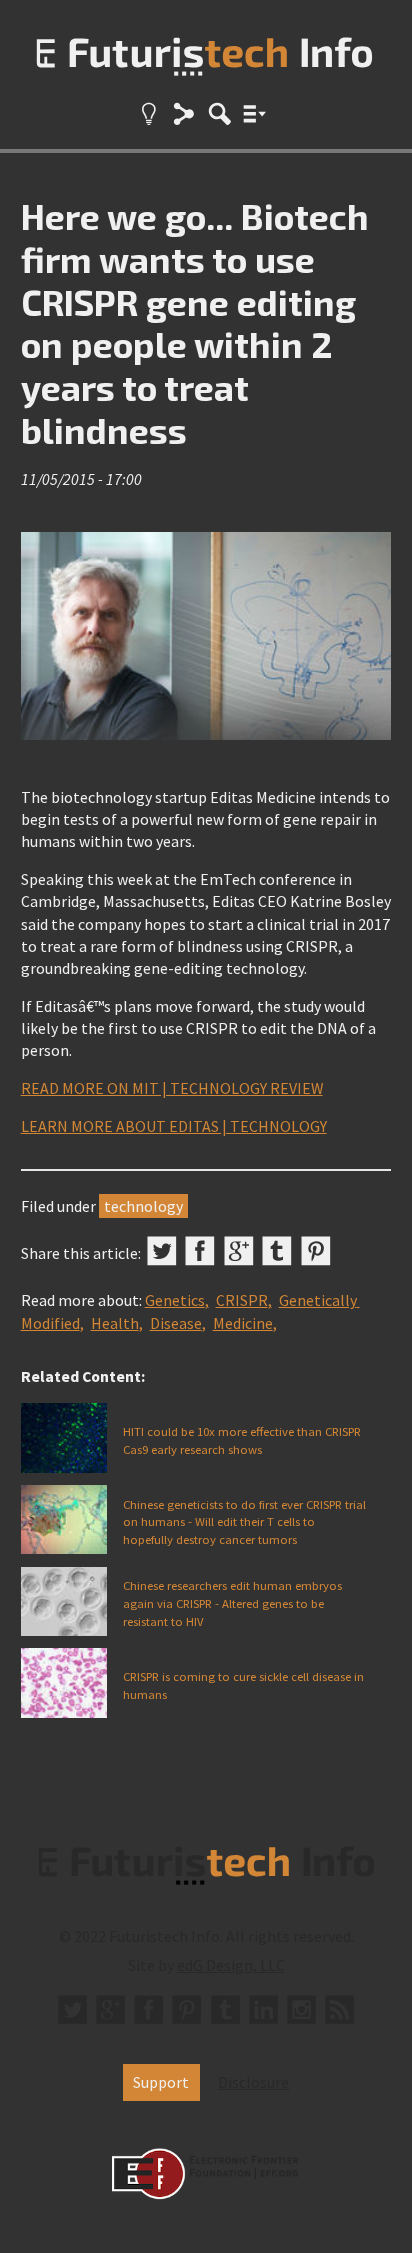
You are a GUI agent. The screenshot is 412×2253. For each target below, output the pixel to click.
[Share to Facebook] (200, 1251)
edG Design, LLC (231, 1965)
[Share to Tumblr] (277, 1251)
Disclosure (253, 2082)
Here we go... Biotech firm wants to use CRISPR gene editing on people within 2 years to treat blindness (195, 322)
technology (143, 1206)
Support (161, 2082)
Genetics (175, 1300)
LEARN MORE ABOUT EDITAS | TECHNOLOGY (174, 1126)
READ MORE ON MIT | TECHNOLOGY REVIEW (172, 1088)
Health (115, 1323)
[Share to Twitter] (162, 1251)
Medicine (243, 1323)
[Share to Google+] (239, 1251)
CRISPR (242, 1300)
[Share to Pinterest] (316, 1251)
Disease (176, 1323)
